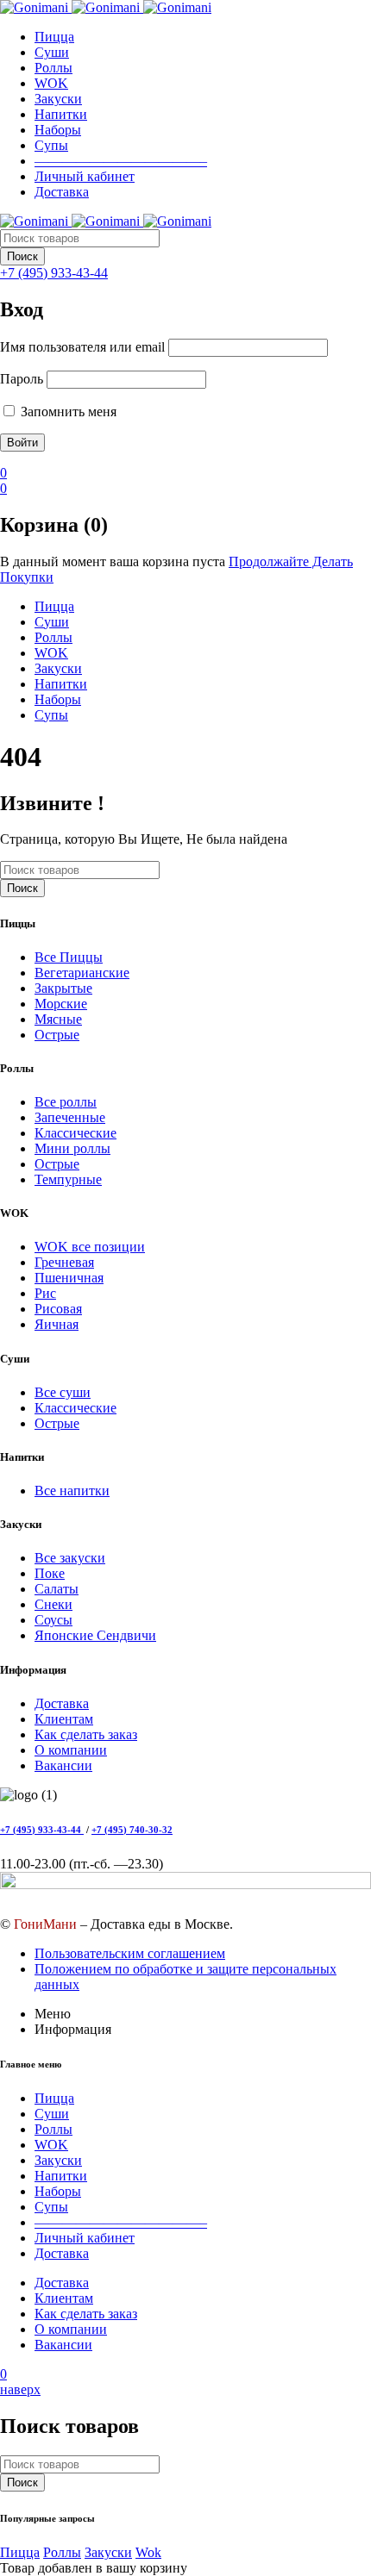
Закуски (108, 2552)
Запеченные (70, 1117)
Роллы (62, 2552)
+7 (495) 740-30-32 (132, 1830)
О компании (71, 1750)
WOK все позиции (90, 1247)
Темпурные (68, 1179)
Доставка (62, 1703)
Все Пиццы (69, 957)
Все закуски (70, 1558)
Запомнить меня (67, 412)
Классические (75, 1133)
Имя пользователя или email (82, 347)
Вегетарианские (82, 973)
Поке (50, 1573)
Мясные (58, 1019)
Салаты (57, 1589)
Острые (57, 1035)
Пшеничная (69, 1278)
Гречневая (64, 1262)
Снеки (53, 1604)
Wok (148, 2552)
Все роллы (66, 1102)
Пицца (20, 2552)
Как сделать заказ (86, 1734)
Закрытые (63, 988)
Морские (61, 1004)
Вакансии (63, 1765)
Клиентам (64, 1719)
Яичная (57, 1324)
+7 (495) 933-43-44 (42, 1830)
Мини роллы (72, 1148)
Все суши (63, 1392)
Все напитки (72, 1491)
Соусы (53, 1620)
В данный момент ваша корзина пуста (113, 561)
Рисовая (58, 1309)
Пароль (22, 379)
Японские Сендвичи (95, 1635)
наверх (20, 2389)
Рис (45, 1293)
